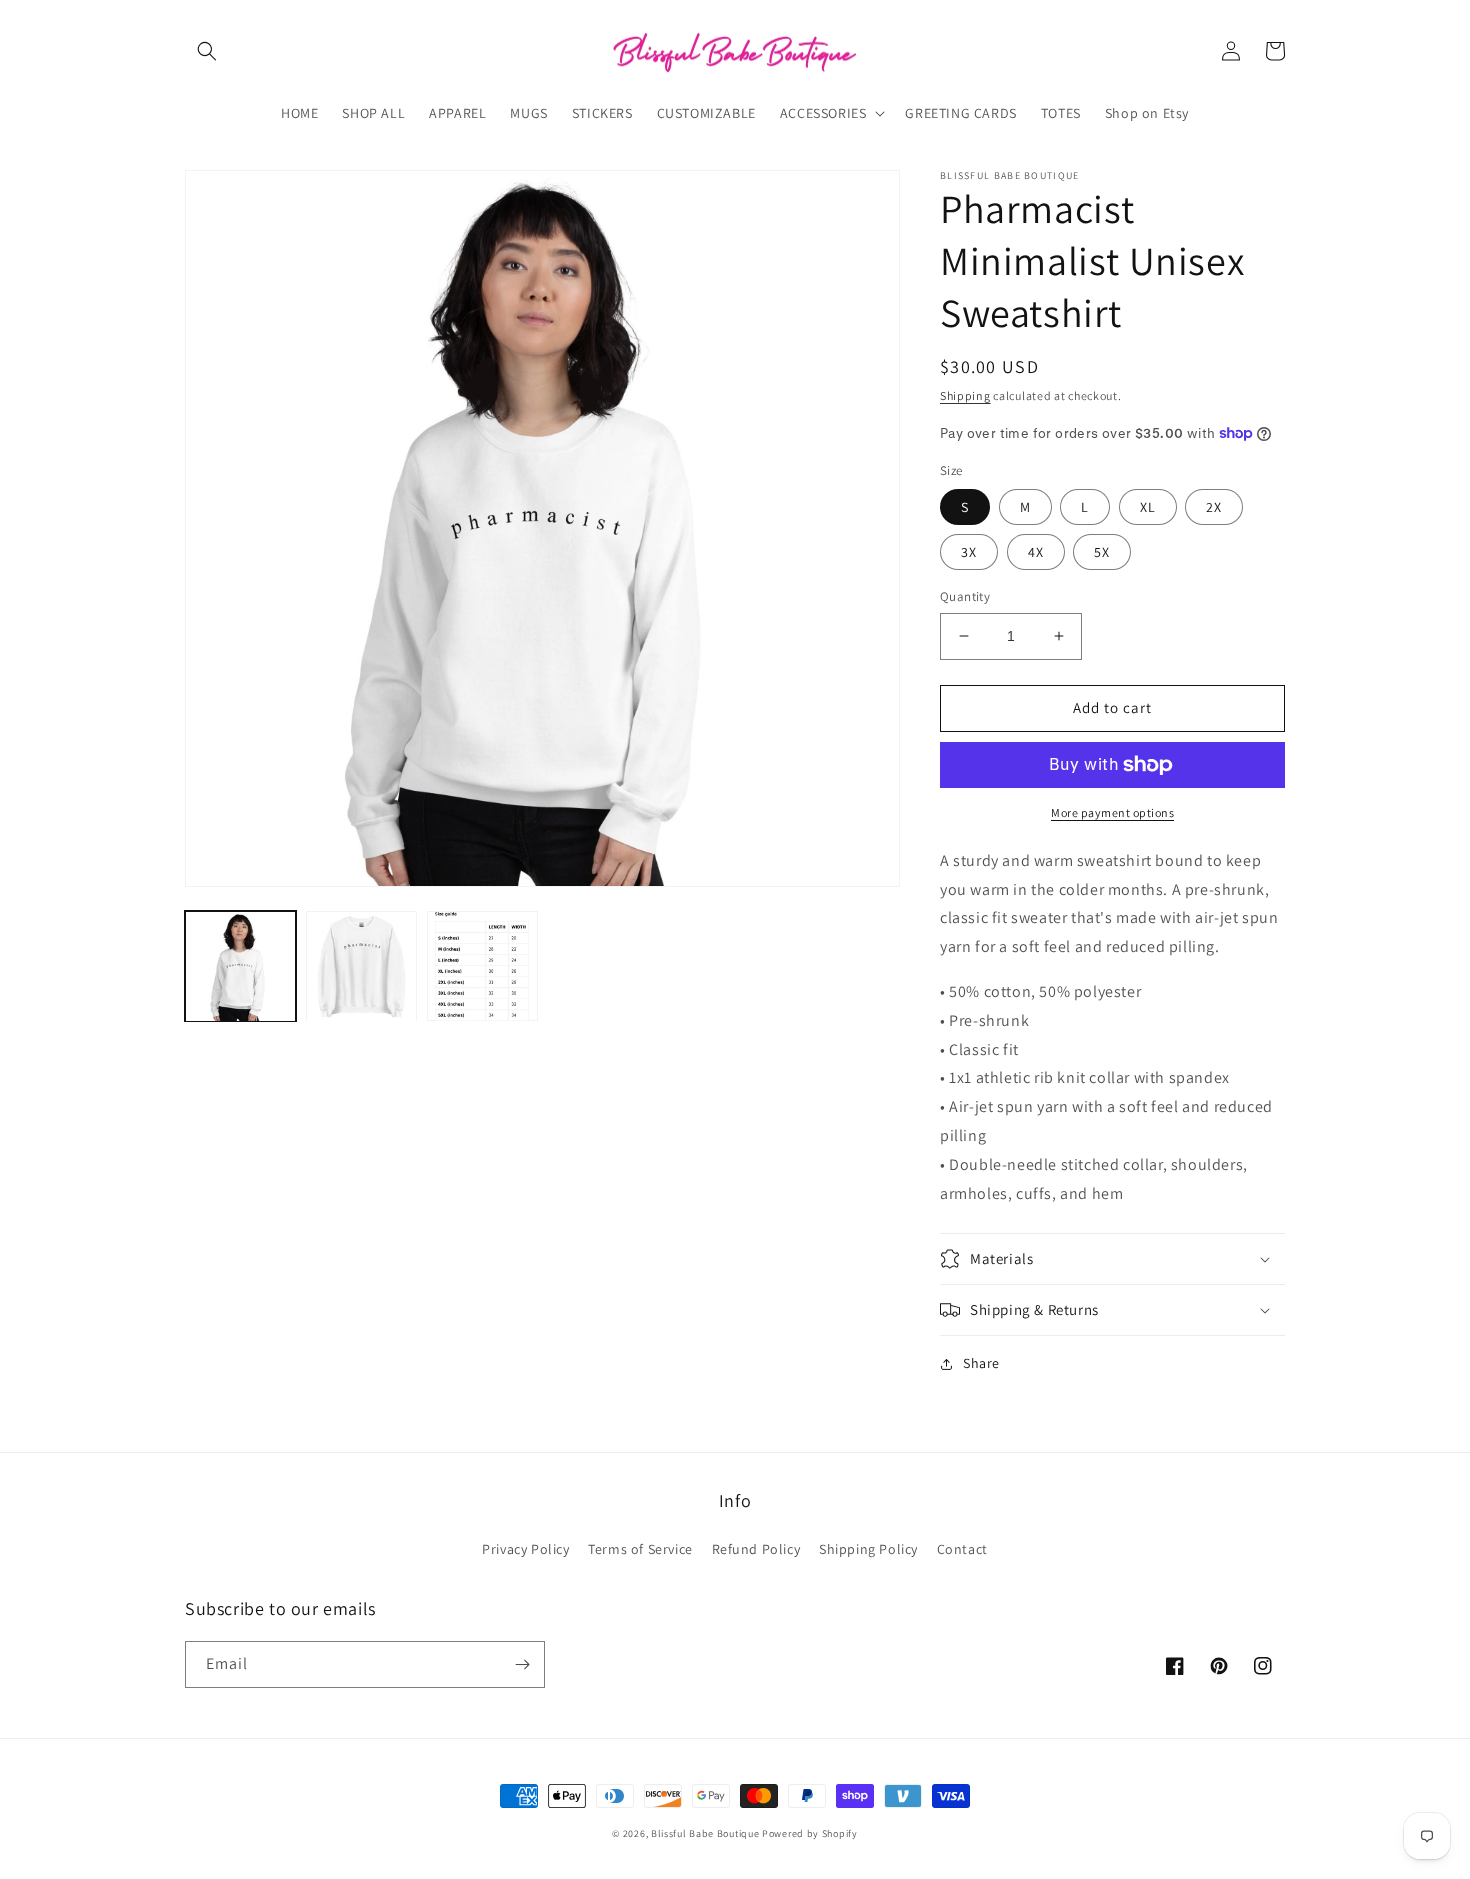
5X (1102, 552)
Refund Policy (756, 1549)
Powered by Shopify (810, 1833)
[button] (207, 51)
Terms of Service (640, 1549)
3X (969, 552)
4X (1036, 552)
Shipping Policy (868, 1549)
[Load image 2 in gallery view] (361, 966)
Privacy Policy (525, 1549)
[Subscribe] (522, 1664)
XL (1148, 507)
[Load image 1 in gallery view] (240, 966)
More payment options (1112, 812)
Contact (962, 1549)
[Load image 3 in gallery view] (482, 966)
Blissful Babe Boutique (705, 1833)
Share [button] (981, 1363)
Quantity (965, 596)
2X (1214, 507)
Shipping (965, 395)
